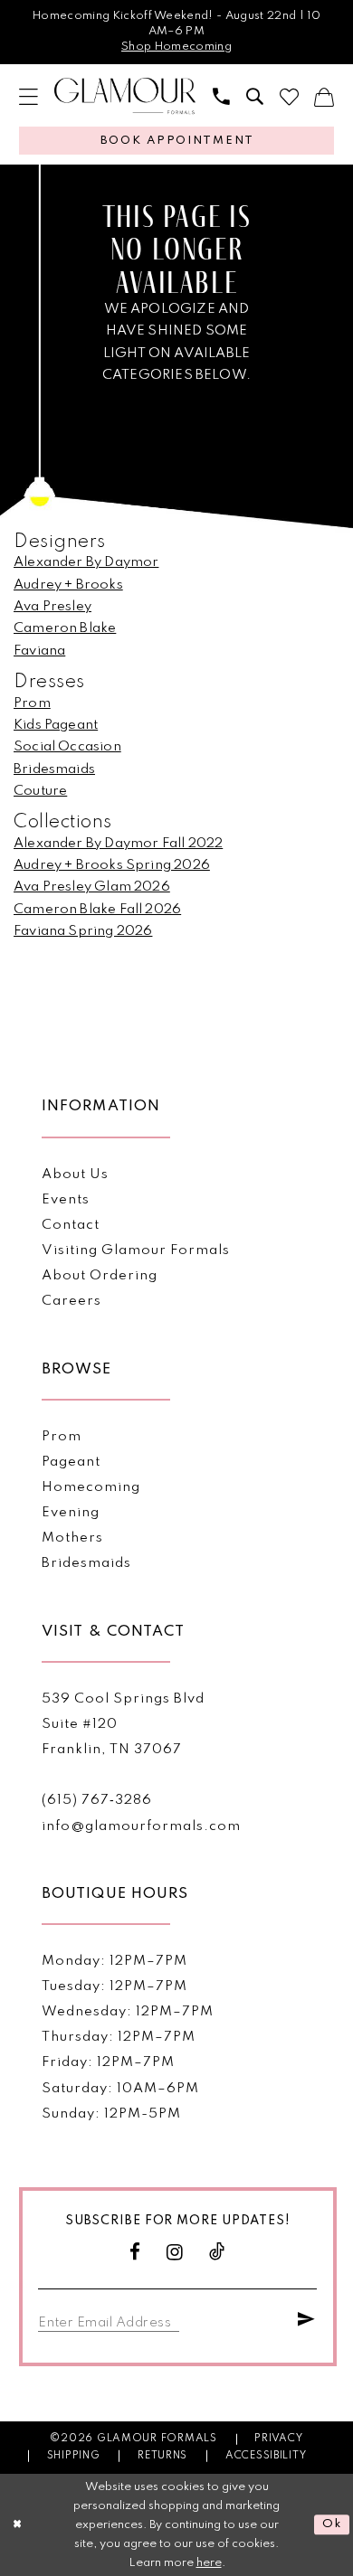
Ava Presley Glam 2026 (92, 887)
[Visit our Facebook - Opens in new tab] (135, 2253)
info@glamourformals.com (141, 1826)
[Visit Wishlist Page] (289, 97)
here (209, 2563)
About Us (75, 1175)
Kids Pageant (56, 725)
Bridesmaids (54, 769)
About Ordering (100, 1276)
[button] (29, 97)
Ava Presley (52, 607)
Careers (72, 1301)
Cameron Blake (65, 628)
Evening (71, 1513)
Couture (40, 791)
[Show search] (255, 97)
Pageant (71, 1462)
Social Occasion (67, 747)
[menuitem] (29, 97)
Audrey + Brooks (68, 585)
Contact (71, 1225)
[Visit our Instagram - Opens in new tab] (175, 2253)
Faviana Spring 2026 (83, 931)
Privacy (278, 2439)
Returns (162, 2456)
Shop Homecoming (176, 47)
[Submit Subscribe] (307, 2321)
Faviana (39, 651)
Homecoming (91, 1487)
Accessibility (266, 2456)
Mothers (72, 1538)
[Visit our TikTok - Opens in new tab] (217, 2253)
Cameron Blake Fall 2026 (97, 910)
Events (66, 1200)
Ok (332, 2525)
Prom (32, 703)
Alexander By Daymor (86, 562)
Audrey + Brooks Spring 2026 (112, 865)
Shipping (74, 2456)
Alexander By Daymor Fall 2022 (118, 844)
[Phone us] (221, 97)
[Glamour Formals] (125, 96)
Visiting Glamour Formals (135, 1250)
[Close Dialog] (17, 2525)
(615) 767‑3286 (97, 1800)
